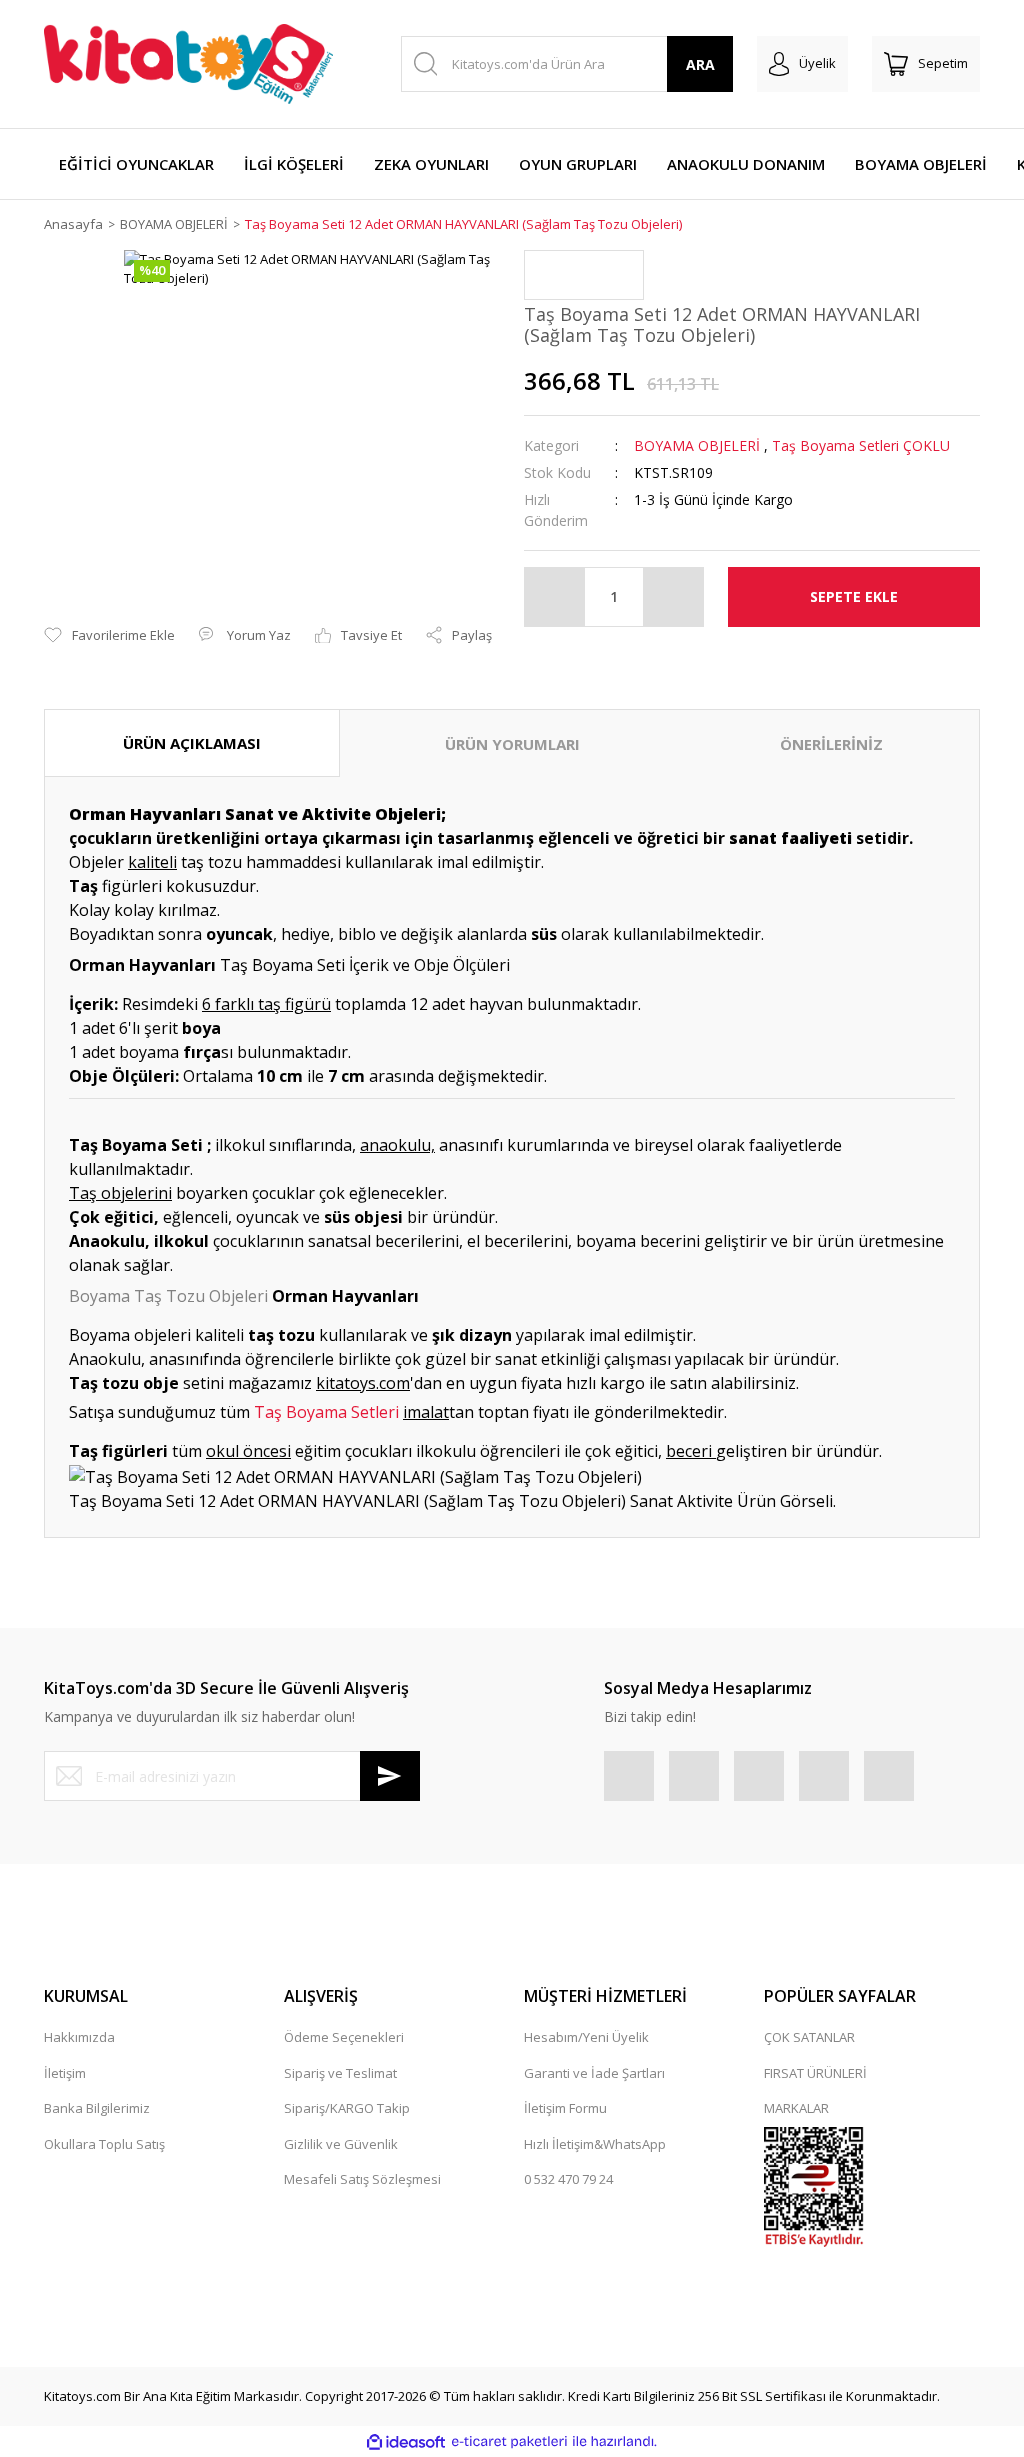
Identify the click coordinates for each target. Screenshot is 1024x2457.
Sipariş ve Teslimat (340, 2073)
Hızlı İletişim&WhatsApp (595, 2144)
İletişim (65, 2073)
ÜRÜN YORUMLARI (512, 744)
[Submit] (390, 1776)
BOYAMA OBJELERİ (697, 445)
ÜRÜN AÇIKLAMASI (192, 743)
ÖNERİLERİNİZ (831, 744)
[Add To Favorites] (109, 636)
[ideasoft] (406, 2442)
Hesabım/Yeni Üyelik (586, 2037)
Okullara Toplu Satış (104, 2144)
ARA (700, 64)
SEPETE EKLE (854, 596)
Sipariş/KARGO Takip (347, 2108)
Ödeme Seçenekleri (344, 2037)
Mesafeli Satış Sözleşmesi (362, 2179)
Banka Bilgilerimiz (97, 2108)
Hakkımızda (79, 2037)
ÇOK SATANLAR (809, 2037)
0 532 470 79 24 (568, 2179)
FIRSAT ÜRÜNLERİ (815, 2073)
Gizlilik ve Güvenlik (341, 2144)
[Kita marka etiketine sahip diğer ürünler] (584, 275)
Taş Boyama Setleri (326, 1412)
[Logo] (188, 64)
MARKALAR (796, 2108)
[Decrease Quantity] (555, 597)
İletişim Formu (565, 2108)
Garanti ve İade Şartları (594, 2073)
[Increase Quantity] (673, 597)
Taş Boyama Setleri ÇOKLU (861, 445)
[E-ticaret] (509, 2442)
